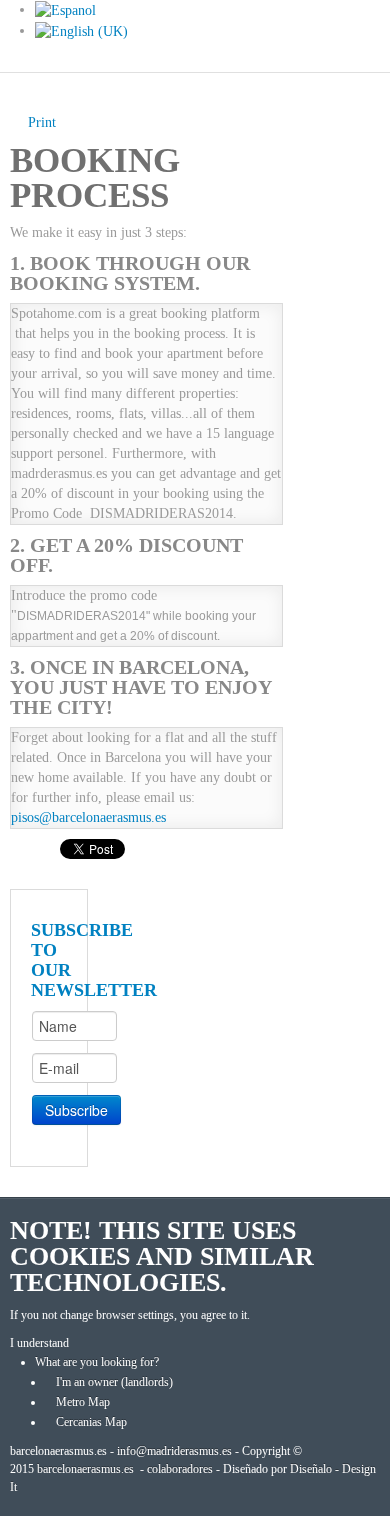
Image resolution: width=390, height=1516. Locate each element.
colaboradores (180, 1469)
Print (42, 122)
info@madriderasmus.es (174, 1451)
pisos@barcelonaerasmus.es (88, 817)
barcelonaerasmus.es (85, 1469)
